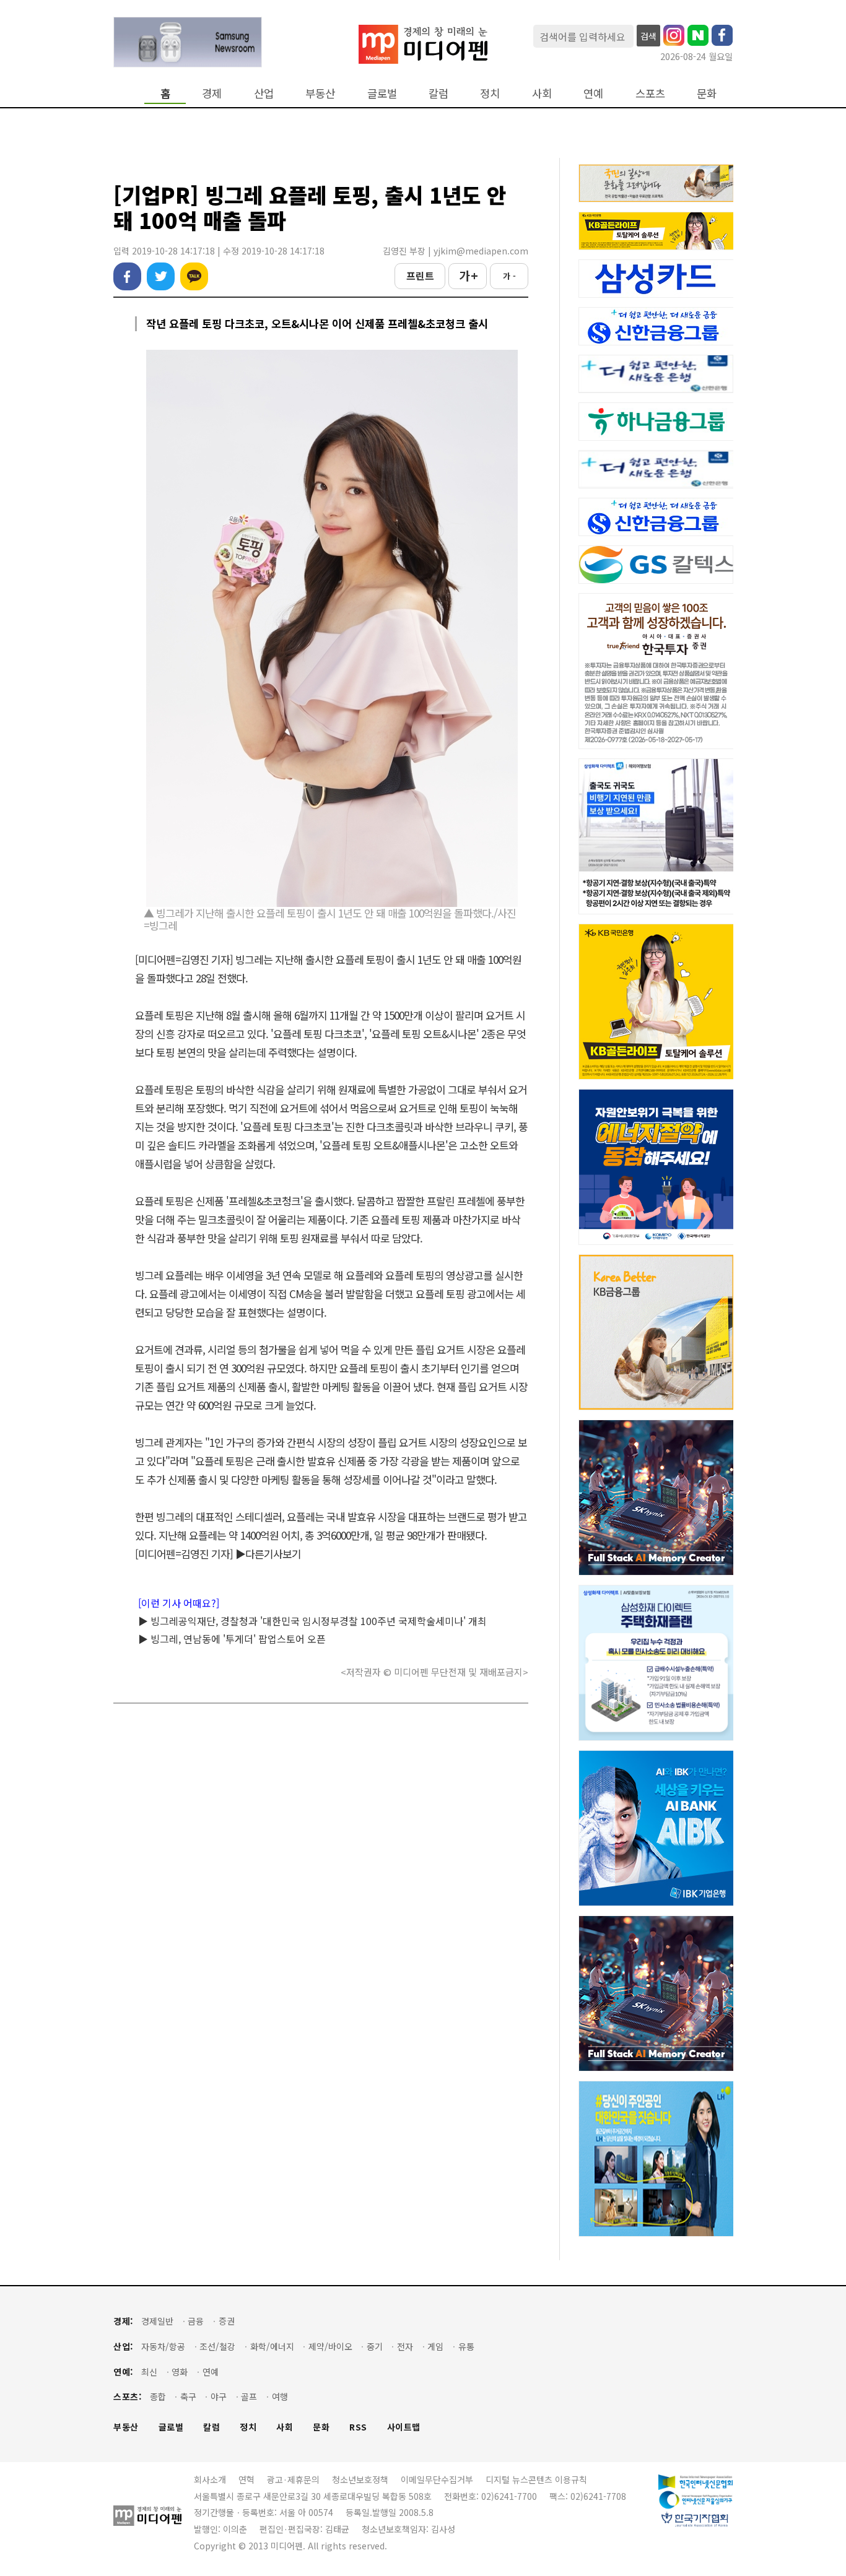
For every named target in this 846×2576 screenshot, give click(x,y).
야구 (219, 2397)
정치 (490, 93)
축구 (188, 2397)
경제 (212, 93)
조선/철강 (217, 2347)
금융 (196, 2321)
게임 (435, 2347)
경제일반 (157, 2321)
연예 (593, 93)
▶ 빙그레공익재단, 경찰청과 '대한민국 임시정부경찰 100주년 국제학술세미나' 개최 (312, 1621)
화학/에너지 (272, 2347)
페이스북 (127, 276)
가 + (468, 275)
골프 (249, 2397)
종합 (158, 2397)
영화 (180, 2372)
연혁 (246, 2479)
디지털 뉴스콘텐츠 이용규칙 (536, 2479)
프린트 (420, 275)
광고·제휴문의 (293, 2479)
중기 (375, 2347)
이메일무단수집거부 (437, 2479)
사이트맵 (404, 2427)
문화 (707, 93)
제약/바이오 (330, 2347)
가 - (509, 276)
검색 (648, 36)
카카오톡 (194, 276)
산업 (264, 93)
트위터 (161, 276)
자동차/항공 (163, 2347)
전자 (405, 2347)
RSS (358, 2427)
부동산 (320, 93)
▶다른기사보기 (268, 1554)
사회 (542, 93)
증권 (227, 2321)
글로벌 (382, 93)
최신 (149, 2372)
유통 (466, 2347)
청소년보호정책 (360, 2479)
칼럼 (438, 93)
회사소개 (210, 2479)
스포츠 (650, 93)
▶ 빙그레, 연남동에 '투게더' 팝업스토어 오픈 (232, 1639)
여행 (280, 2397)
